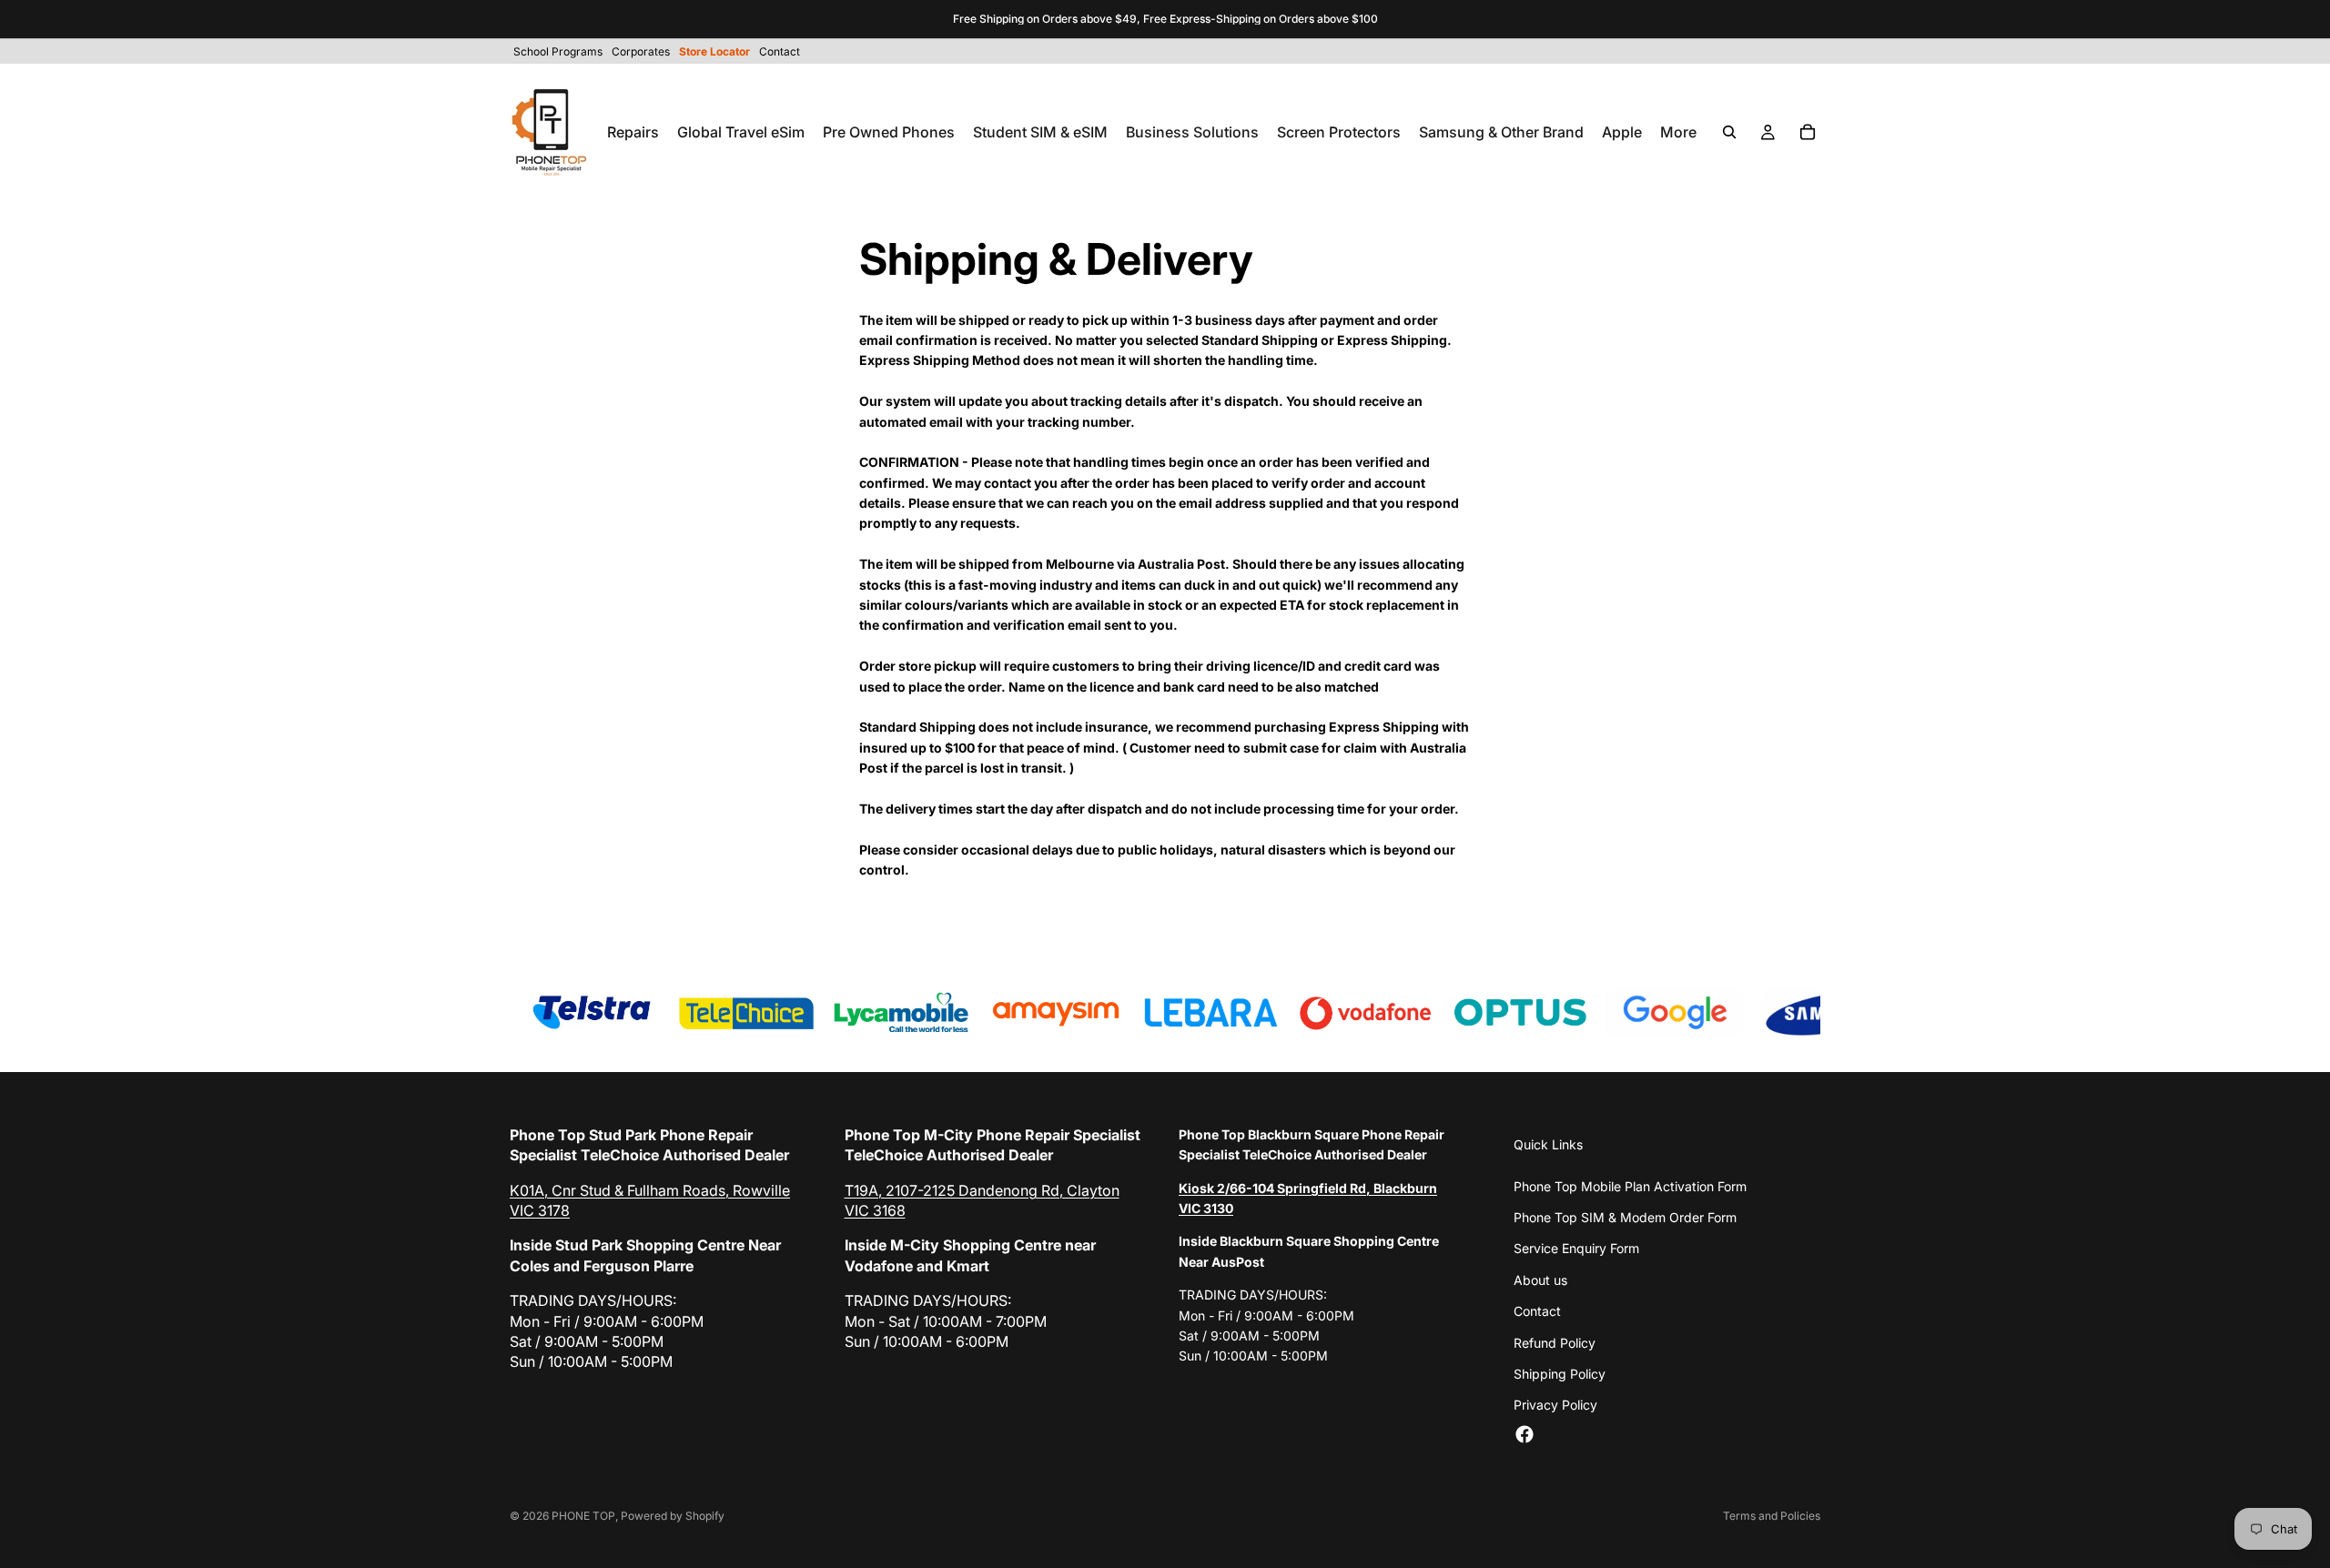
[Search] (1729, 132)
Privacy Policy (1555, 1405)
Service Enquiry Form (1576, 1248)
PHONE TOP (583, 1516)
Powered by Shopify (673, 1516)
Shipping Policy (1560, 1374)
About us (1540, 1280)
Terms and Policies (1772, 1516)
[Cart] (1808, 132)
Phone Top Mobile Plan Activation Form (1630, 1186)
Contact (1537, 1311)
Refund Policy (1555, 1343)
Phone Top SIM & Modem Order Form (1625, 1217)
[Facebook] (1525, 1434)
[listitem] (1678, 132)
